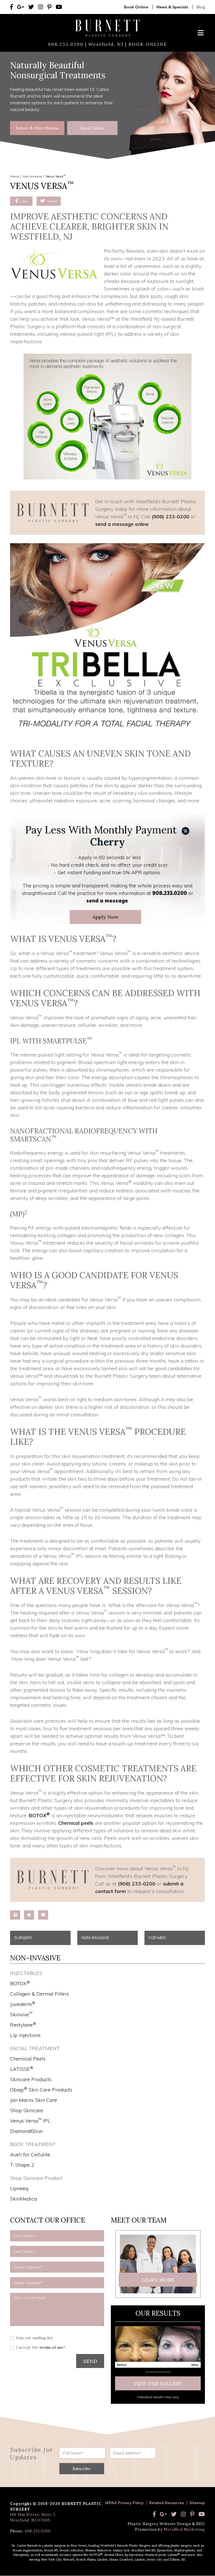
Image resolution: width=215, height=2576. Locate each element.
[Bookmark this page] (29, 1915)
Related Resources (167, 2503)
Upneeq (19, 2188)
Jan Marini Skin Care (34, 2100)
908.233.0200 (66, 44)
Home (15, 176)
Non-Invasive (95, 1938)
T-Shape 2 (22, 2165)
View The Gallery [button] (158, 2384)
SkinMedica (23, 2199)
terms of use (51, 2347)
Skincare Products (31, 2079)
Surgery (23, 1938)
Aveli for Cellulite (30, 2155)
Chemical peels (76, 1823)
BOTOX (39, 1815)
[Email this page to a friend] (43, 1915)
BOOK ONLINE (147, 44)
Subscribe (82, 2469)
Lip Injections (25, 2035)
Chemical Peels (28, 2059)
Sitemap (197, 2503)
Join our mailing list (34, 2338)
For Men (157, 1938)
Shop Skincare (27, 2110)
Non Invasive (32, 176)
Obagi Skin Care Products (41, 2090)
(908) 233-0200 (170, 517)
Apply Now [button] (105, 917)
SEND (90, 2361)
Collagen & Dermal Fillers (39, 1994)
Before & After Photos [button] (37, 128)
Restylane (23, 2025)
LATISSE (22, 2069)
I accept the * (41, 2347)
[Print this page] (15, 1915)
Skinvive (21, 2014)
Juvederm (23, 2004)
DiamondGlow (26, 2131)
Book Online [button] (92, 128)
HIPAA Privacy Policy (124, 2503)
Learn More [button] (158, 2280)
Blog (201, 7)
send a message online (122, 524)
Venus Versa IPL (30, 2121)
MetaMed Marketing (184, 2529)
